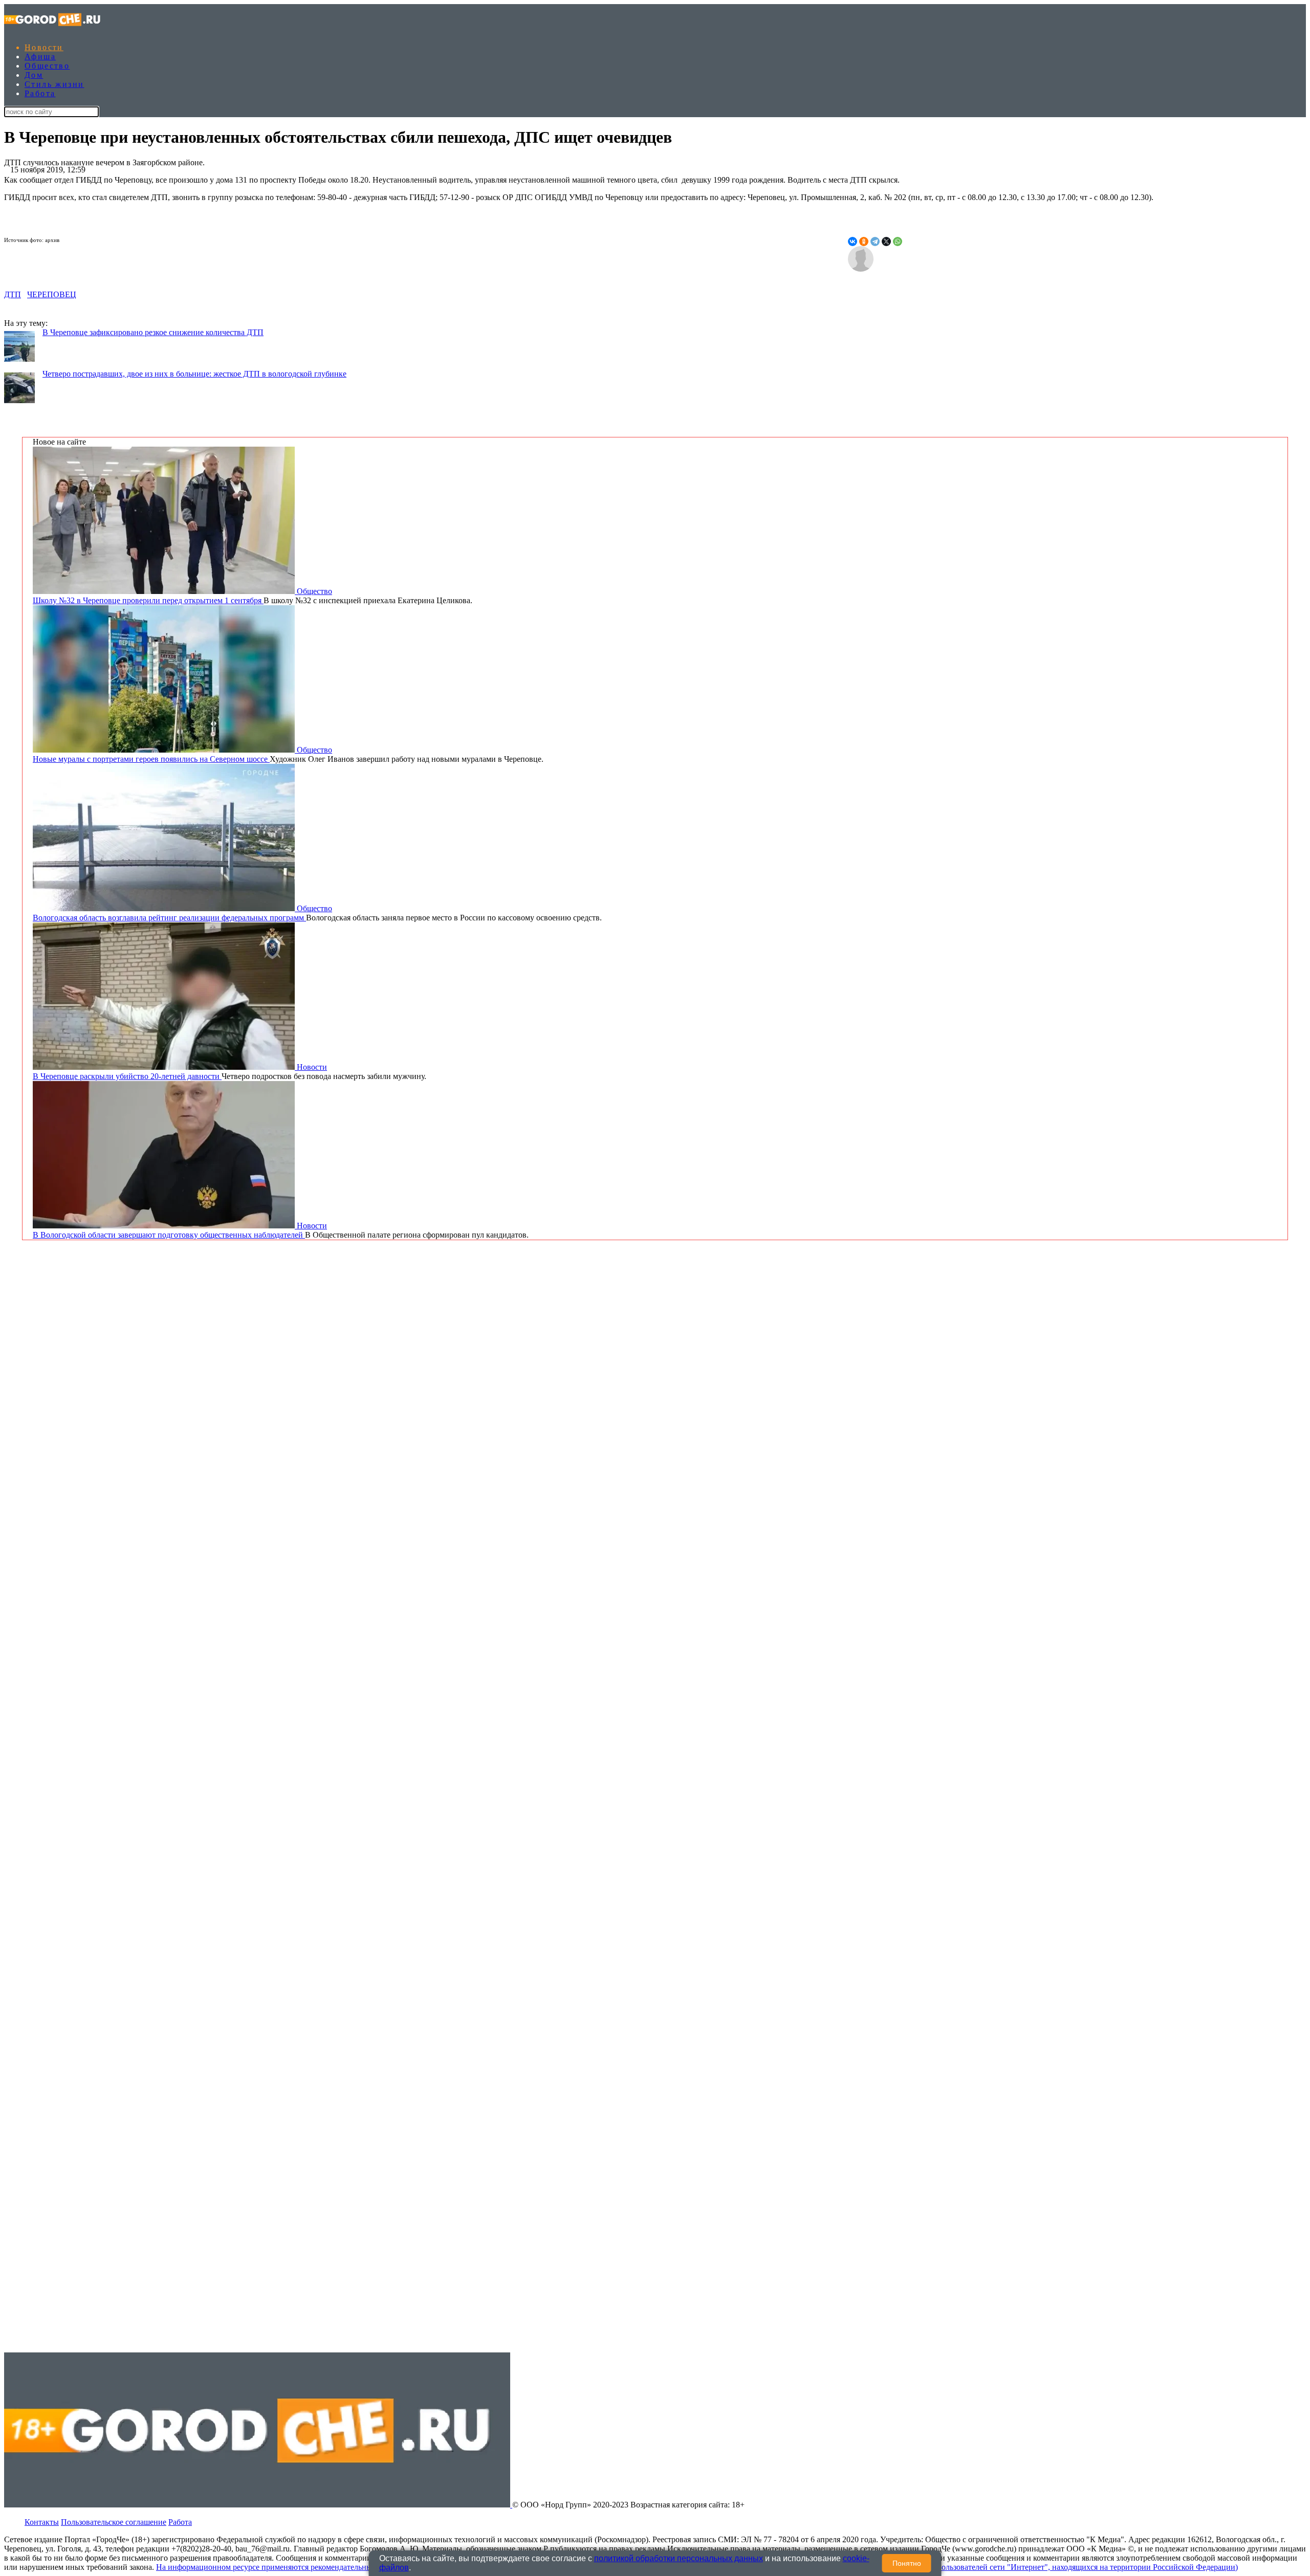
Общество (47, 66)
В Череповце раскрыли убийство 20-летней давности (127, 1076)
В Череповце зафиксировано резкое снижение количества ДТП (153, 332)
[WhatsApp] (898, 241)
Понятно (907, 2563)
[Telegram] (875, 241)
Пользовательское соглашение (114, 2522)
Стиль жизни (54, 84)
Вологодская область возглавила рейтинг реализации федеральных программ (169, 918)
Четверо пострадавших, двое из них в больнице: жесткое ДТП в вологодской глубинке (194, 374)
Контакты (42, 2522)
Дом (34, 75)
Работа (40, 93)
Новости (44, 47)
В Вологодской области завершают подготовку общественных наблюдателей (169, 1235)
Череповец (52, 294)
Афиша (40, 57)
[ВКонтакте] (853, 241)
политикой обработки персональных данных (679, 2558)
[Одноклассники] (864, 241)
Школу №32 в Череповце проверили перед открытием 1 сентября (148, 600)
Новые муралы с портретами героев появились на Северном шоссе (151, 759)
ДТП (13, 294)
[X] (886, 241)
